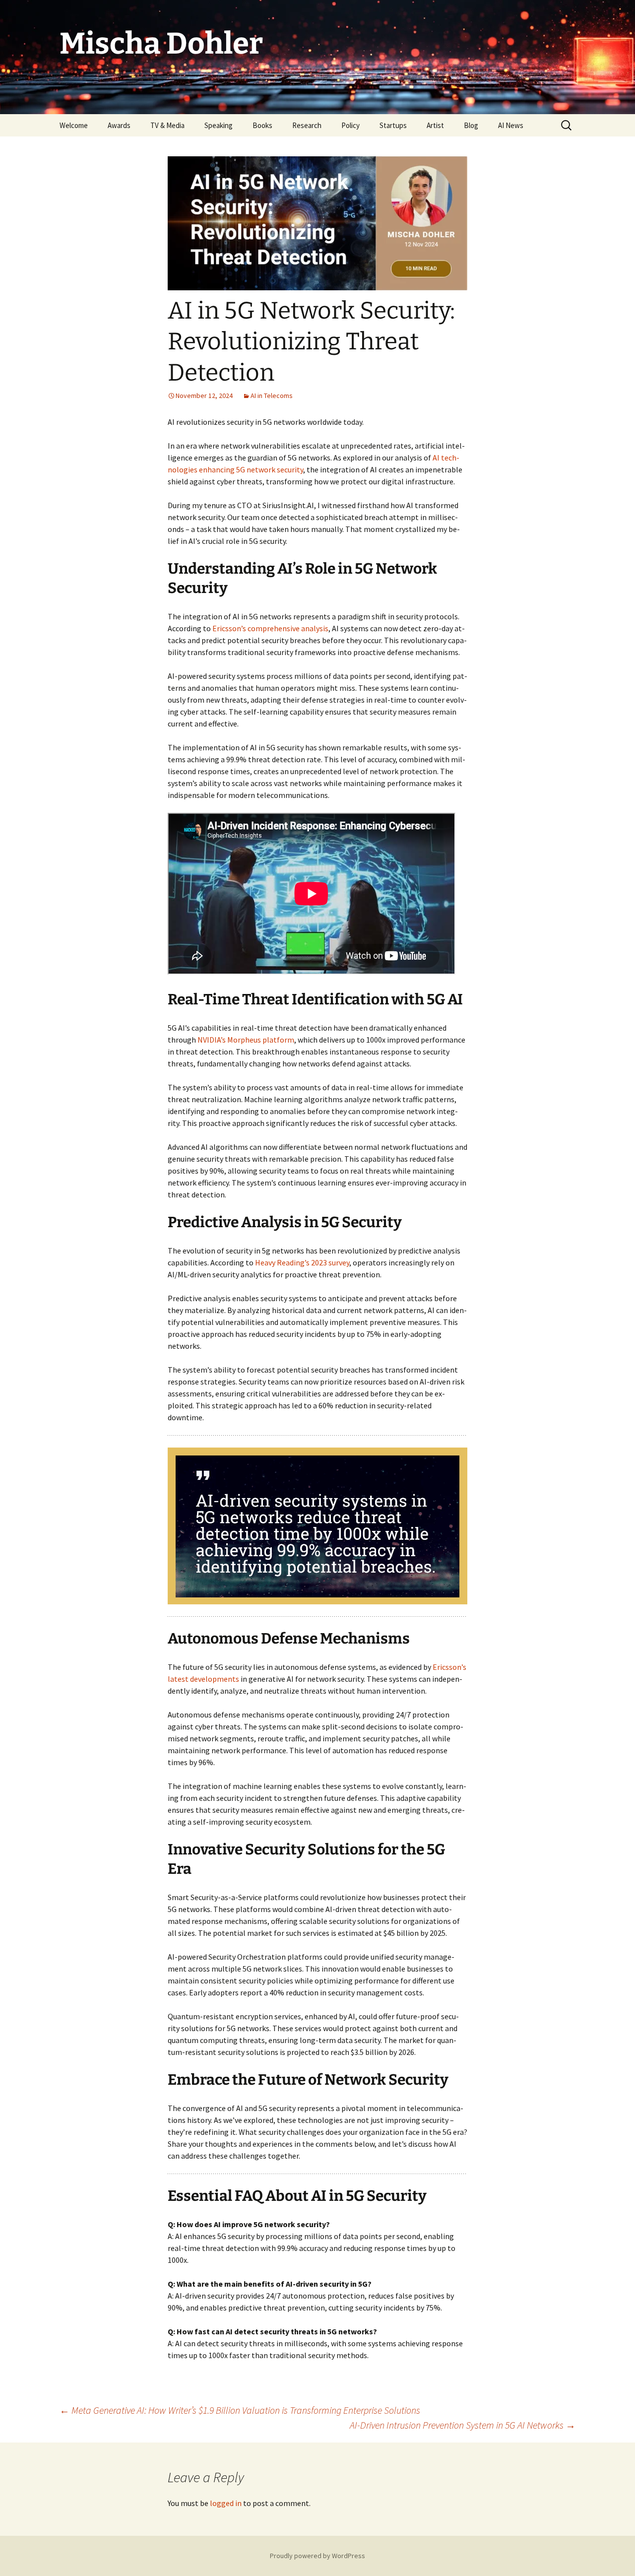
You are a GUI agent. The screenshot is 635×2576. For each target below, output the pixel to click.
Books (262, 125)
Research (307, 125)
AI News (511, 125)
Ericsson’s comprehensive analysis (270, 628)
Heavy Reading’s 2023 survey (302, 1262)
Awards (119, 125)
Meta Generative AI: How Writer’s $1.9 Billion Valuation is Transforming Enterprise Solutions (240, 2410)
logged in (226, 2503)
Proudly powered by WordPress (317, 2556)
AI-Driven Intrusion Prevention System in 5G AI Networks (463, 2425)
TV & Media (167, 125)
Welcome (74, 125)
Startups (393, 125)
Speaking (219, 125)
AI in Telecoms (272, 396)
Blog (471, 125)
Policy (350, 125)
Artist (435, 125)
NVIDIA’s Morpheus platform (246, 1040)
